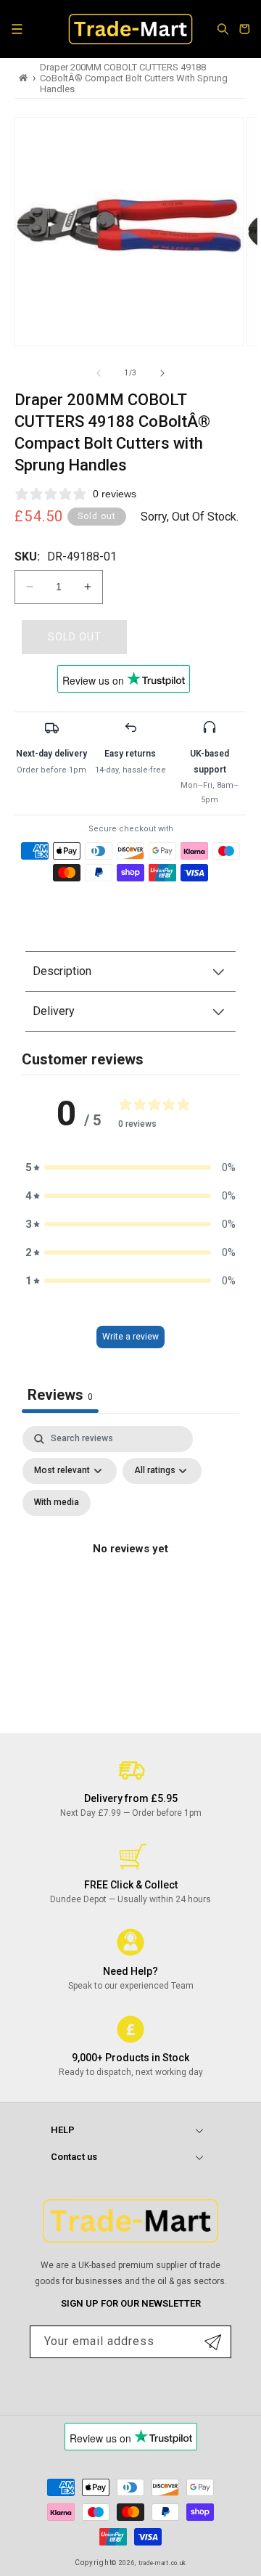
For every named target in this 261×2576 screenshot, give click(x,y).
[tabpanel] (130, 1566)
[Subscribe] (213, 2342)
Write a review (130, 1337)
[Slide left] (99, 373)
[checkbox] (57, 1503)
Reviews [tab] (60, 1395)
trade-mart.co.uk (162, 2563)
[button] (17, 29)
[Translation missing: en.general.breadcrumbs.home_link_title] (24, 78)
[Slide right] (162, 373)
